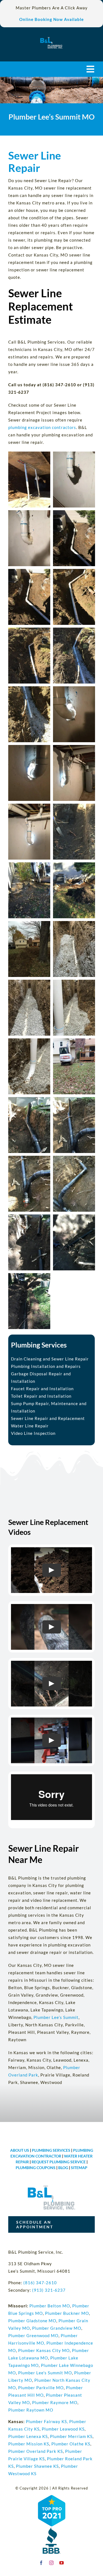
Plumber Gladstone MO (32, 2321)
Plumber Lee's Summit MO (45, 2373)
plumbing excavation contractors (42, 427)
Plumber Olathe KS (71, 2444)
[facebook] (41, 2563)
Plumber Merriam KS (71, 2436)
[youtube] (62, 2563)
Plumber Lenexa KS (28, 2436)
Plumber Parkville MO (41, 2388)
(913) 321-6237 (49, 2290)
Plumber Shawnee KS (37, 2466)
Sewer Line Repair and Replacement (48, 1418)
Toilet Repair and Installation (41, 1396)
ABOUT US (20, 2150)
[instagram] (51, 2563)
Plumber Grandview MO (57, 2328)
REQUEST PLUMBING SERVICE (59, 2162)
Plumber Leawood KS (63, 2429)
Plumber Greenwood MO (33, 2335)
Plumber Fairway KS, (47, 2421)
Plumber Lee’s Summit (56, 2017)
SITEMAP (79, 2168)
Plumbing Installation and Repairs (46, 1366)
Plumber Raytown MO (31, 2410)
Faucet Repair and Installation (42, 1389)
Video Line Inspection (33, 1433)
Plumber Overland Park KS (36, 2451)
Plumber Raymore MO (55, 2402)
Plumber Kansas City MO (44, 2350)
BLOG (63, 2168)
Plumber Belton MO (50, 2306)
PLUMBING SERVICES (51, 2150)
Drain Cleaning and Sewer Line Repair (50, 1359)
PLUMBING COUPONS (36, 2168)
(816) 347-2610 (40, 2283)
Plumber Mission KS (29, 2444)
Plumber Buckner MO (67, 2313)
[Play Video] (52, 1570)
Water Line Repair (30, 1426)
